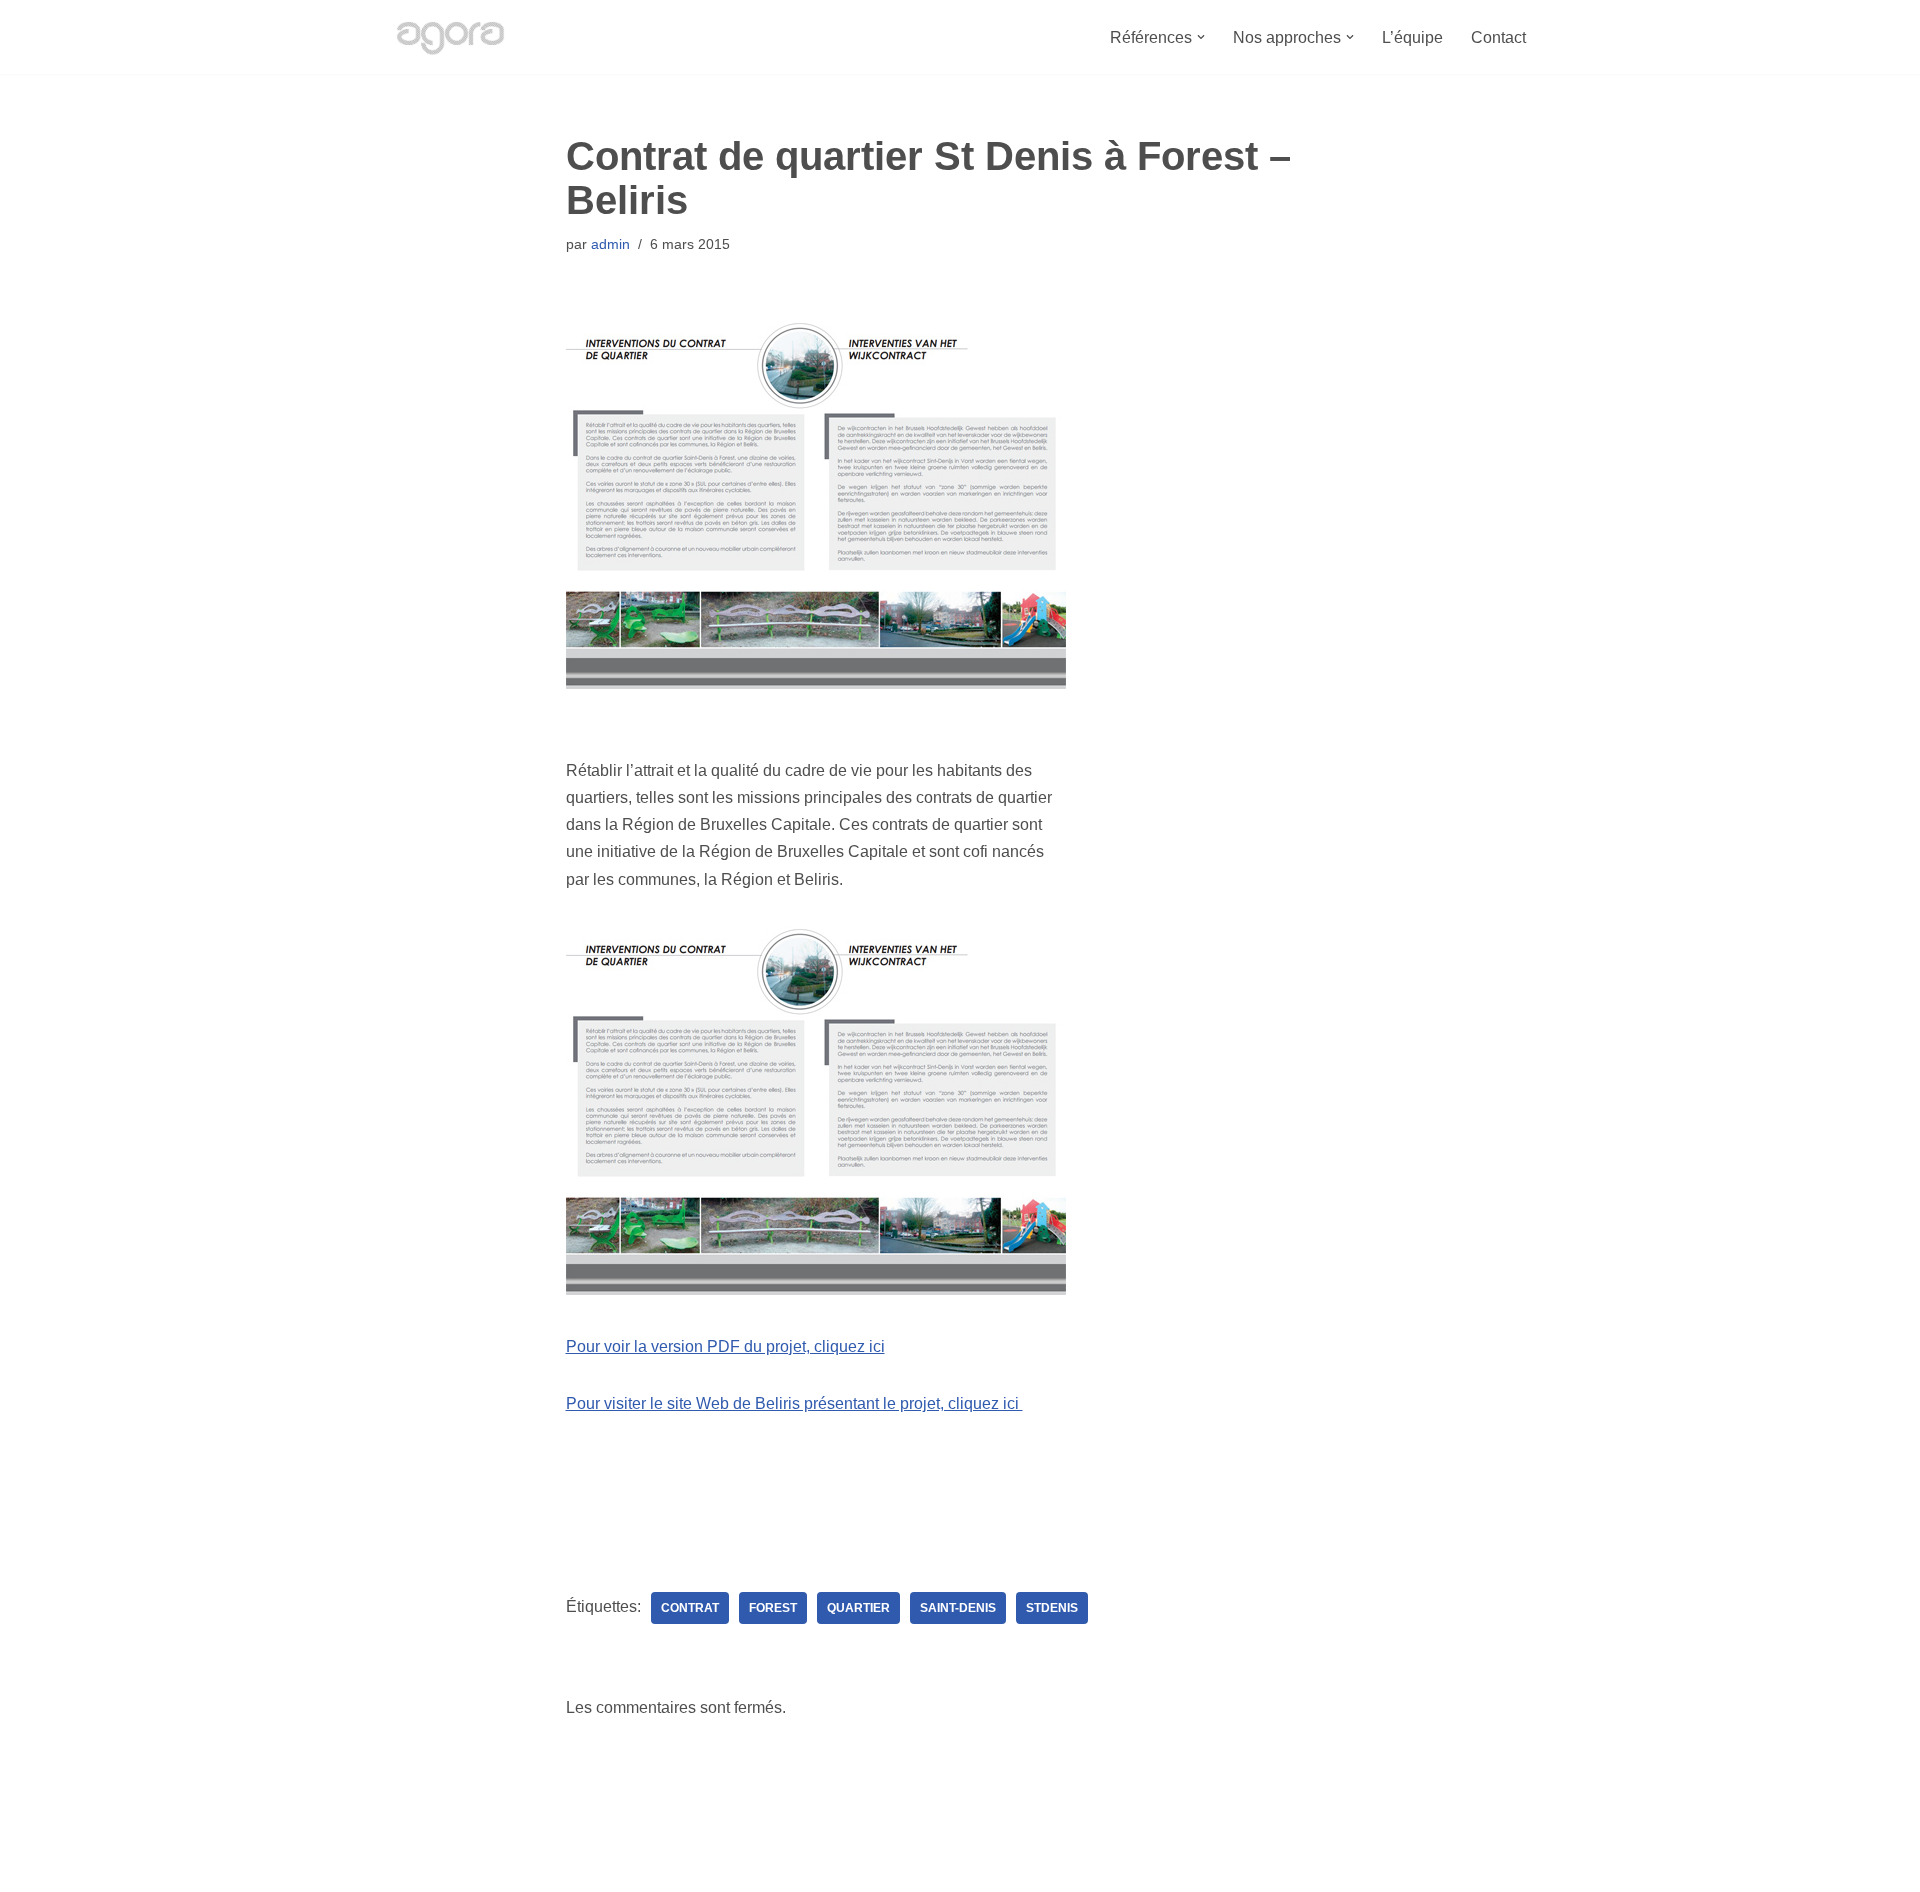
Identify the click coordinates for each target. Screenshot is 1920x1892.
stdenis (1052, 1608)
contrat (690, 1608)
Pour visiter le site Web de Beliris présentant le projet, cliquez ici (794, 1403)
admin (610, 244)
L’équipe (1412, 37)
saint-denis (958, 1608)
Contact (1498, 37)
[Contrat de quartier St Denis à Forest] (816, 1289)
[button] (1201, 37)
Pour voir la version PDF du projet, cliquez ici (725, 1346)
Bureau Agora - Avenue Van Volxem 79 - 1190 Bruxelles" (590, 1866)
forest (773, 1608)
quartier (858, 1608)
